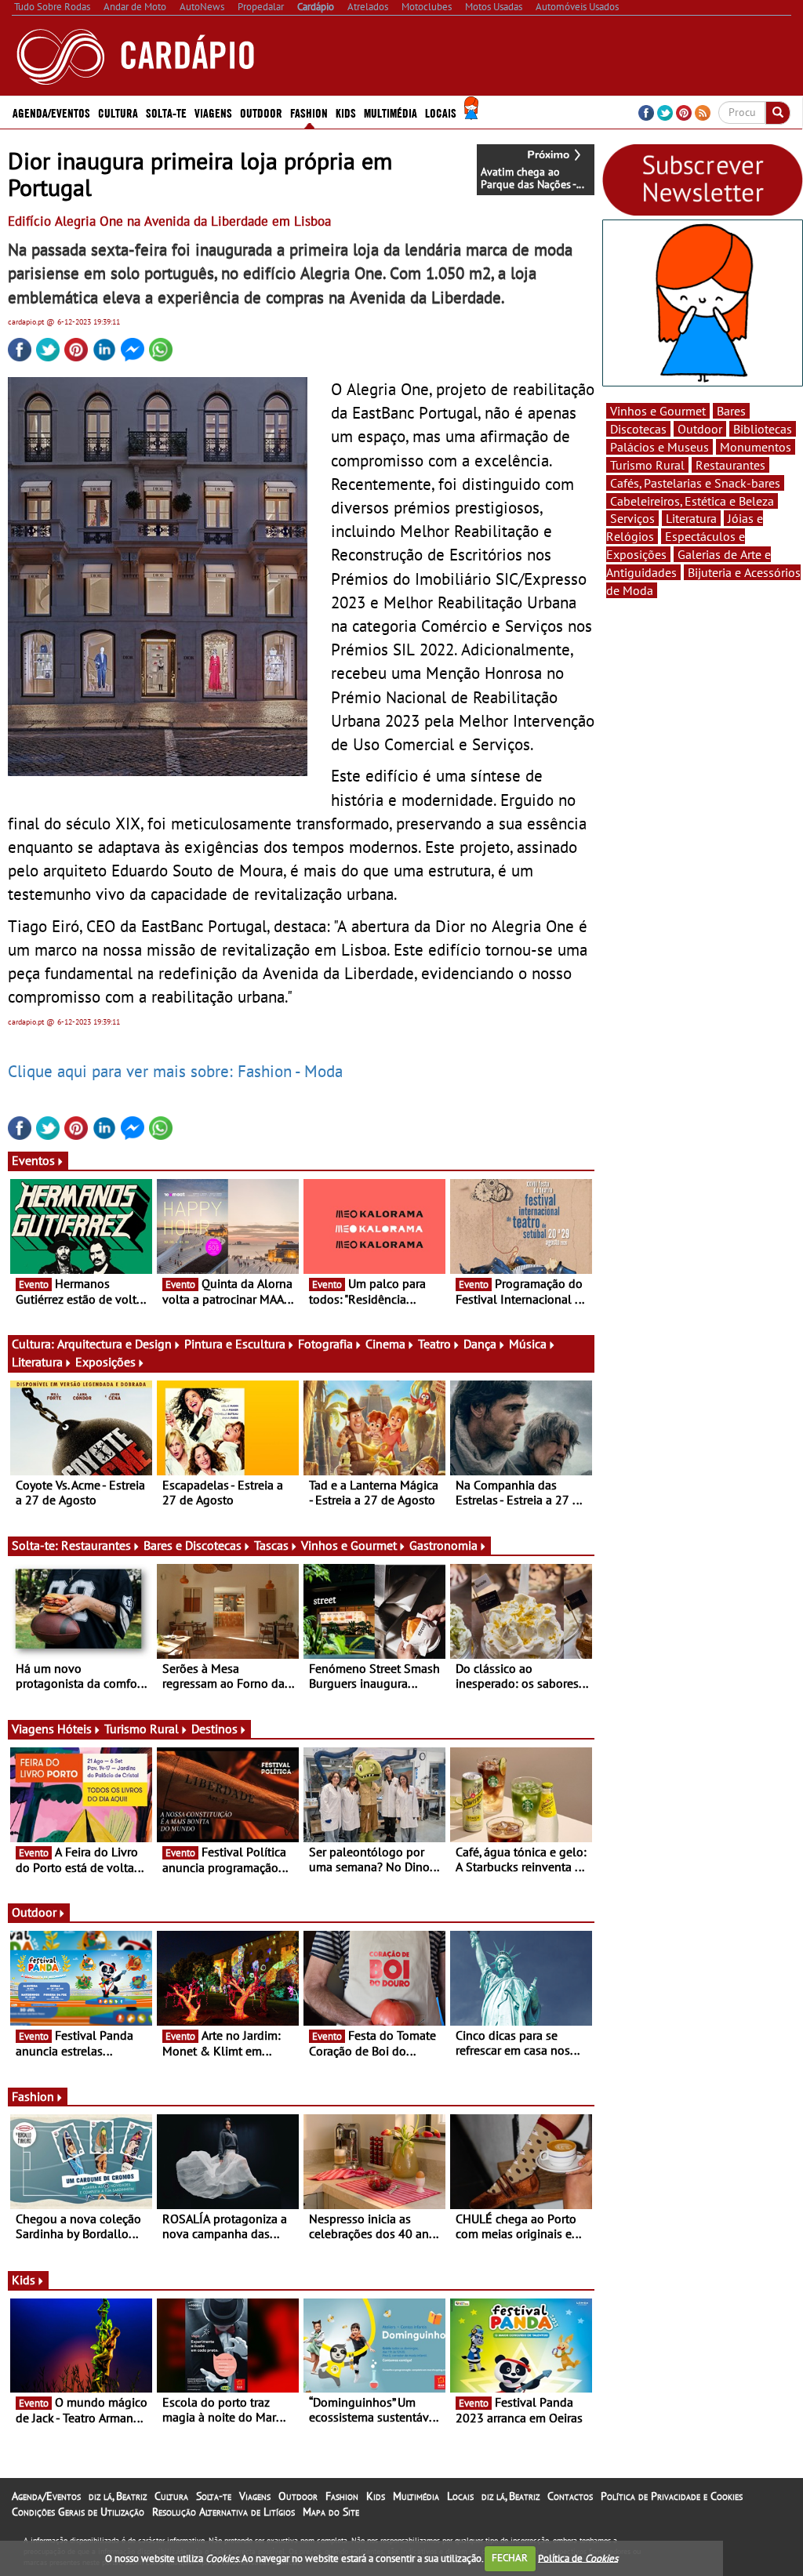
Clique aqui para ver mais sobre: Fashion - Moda (175, 1071)
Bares (731, 411)
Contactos (570, 2496)
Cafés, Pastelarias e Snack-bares (695, 483)
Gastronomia (443, 1545)
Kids (346, 112)
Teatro (434, 1344)
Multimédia (416, 2496)
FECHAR (510, 2558)
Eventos (33, 1160)
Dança (480, 1344)
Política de (578, 2558)
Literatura (37, 1362)
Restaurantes (96, 1545)
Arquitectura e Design (114, 1344)
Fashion (309, 112)
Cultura (171, 2496)
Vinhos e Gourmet (349, 1545)
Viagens (255, 2496)
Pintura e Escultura (235, 1344)
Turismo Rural (142, 1729)
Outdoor (261, 112)
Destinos (214, 1729)
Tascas (271, 1545)
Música (528, 1344)
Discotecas (638, 429)
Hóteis (74, 1729)
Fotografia (325, 1344)
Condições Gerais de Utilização (78, 2512)
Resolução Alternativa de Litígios (223, 2512)
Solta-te (214, 2496)
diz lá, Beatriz (118, 2496)
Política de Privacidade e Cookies (672, 2496)
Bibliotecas (763, 429)
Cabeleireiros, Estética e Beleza (692, 501)
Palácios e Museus (659, 447)
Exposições (105, 1362)
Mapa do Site (331, 2512)
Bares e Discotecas (193, 1545)
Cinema (385, 1344)
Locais (460, 2496)
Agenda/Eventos (51, 112)
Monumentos (756, 447)
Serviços (632, 518)
